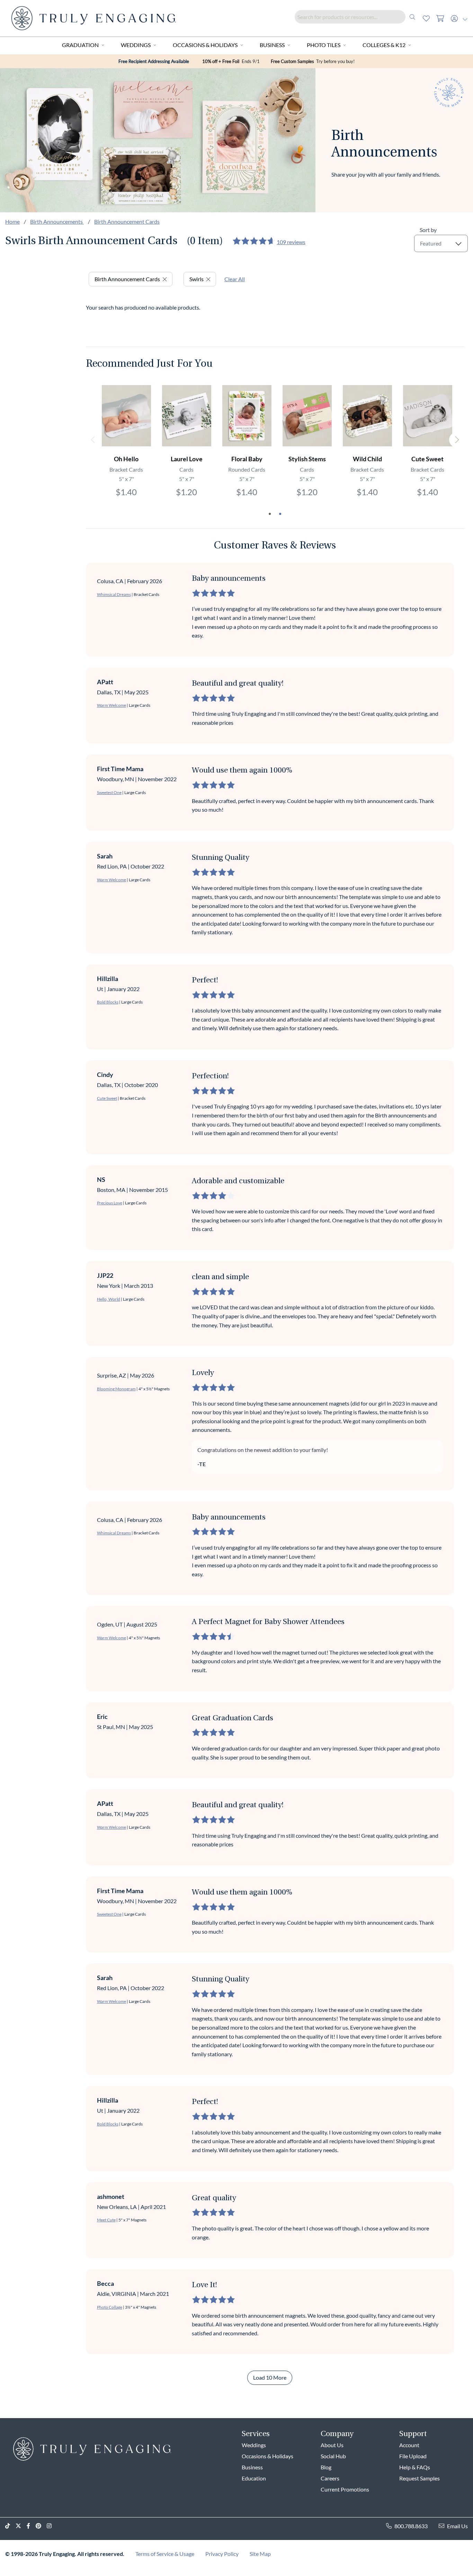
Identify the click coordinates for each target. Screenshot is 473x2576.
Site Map (260, 2554)
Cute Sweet (107, 1098)
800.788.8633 (411, 2526)
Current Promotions (345, 2489)
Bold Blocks (108, 1002)
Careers (330, 2478)
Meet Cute (106, 2220)
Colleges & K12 (384, 45)
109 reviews (291, 242)
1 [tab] (270, 514)
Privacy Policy (222, 2554)
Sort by (428, 230)
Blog (326, 2467)
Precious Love (110, 1203)
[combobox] (357, 17)
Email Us (457, 2526)
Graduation (80, 45)
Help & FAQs (415, 2467)
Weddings (136, 45)
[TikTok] (10, 2526)
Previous (93, 440)
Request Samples (420, 2478)
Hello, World (109, 1299)
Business (272, 45)
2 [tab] (280, 514)
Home (12, 221)
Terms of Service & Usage (165, 2554)
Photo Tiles (324, 45)
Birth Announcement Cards (127, 221)
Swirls (197, 279)
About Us (332, 2445)
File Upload (413, 2456)
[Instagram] (52, 2526)
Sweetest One (109, 792)
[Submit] (412, 17)
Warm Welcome (111, 705)
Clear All (235, 279)
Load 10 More (270, 2377)
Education (254, 2478)
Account (409, 2445)
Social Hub (333, 2456)
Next (457, 440)
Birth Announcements (57, 221)
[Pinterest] (41, 2526)
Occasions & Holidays (205, 45)
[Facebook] (31, 2526)
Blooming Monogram (116, 1389)
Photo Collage (110, 2307)
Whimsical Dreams (114, 594)
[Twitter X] (21, 2526)
